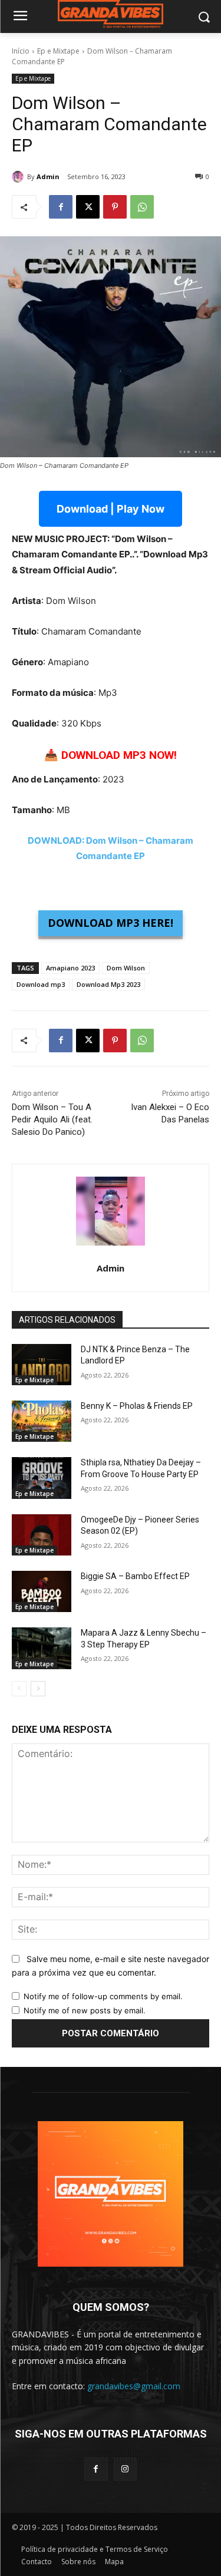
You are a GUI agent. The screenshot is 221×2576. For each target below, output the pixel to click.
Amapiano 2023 (70, 968)
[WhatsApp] (142, 207)
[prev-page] (19, 1689)
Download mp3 (41, 984)
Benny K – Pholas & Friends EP (137, 1406)
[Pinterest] (115, 207)
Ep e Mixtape (58, 51)
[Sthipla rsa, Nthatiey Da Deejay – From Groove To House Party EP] (42, 1478)
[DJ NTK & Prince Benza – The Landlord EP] (42, 1365)
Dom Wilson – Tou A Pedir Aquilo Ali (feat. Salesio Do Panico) (52, 1119)
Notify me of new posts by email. (85, 2010)
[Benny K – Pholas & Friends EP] (42, 1421)
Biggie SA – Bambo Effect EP (135, 1576)
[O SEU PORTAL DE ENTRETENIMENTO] (111, 14)
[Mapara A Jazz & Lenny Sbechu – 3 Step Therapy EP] (42, 1648)
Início (21, 51)
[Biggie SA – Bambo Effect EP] (42, 1591)
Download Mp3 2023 (108, 984)
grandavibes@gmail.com (134, 2386)
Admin (48, 176)
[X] (88, 207)
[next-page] (38, 1689)
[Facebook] (61, 207)
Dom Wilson (126, 968)
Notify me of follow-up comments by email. (103, 1996)
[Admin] (19, 177)
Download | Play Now (111, 509)
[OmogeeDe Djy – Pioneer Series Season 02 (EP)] (42, 1535)
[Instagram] (125, 2469)
